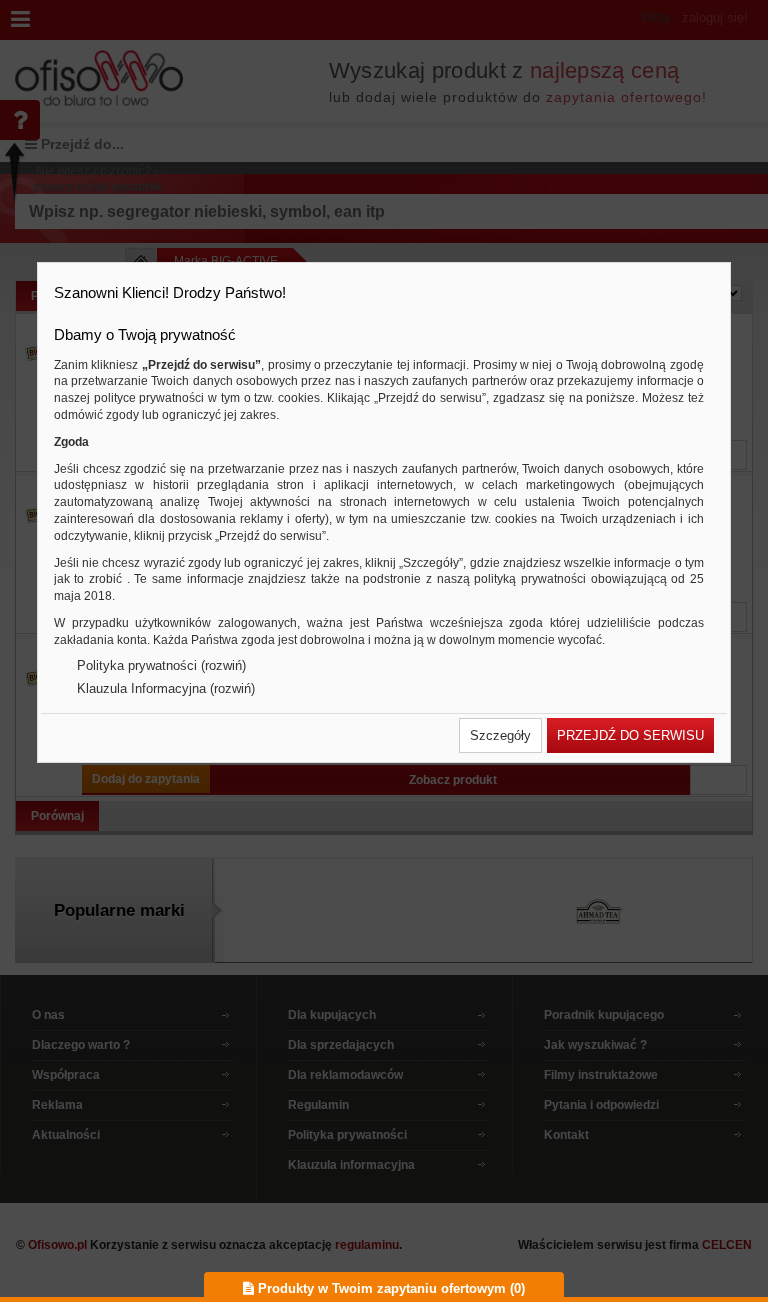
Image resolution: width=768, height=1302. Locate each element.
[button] (500, 735)
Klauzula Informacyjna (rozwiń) (166, 688)
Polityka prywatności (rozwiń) (161, 665)
